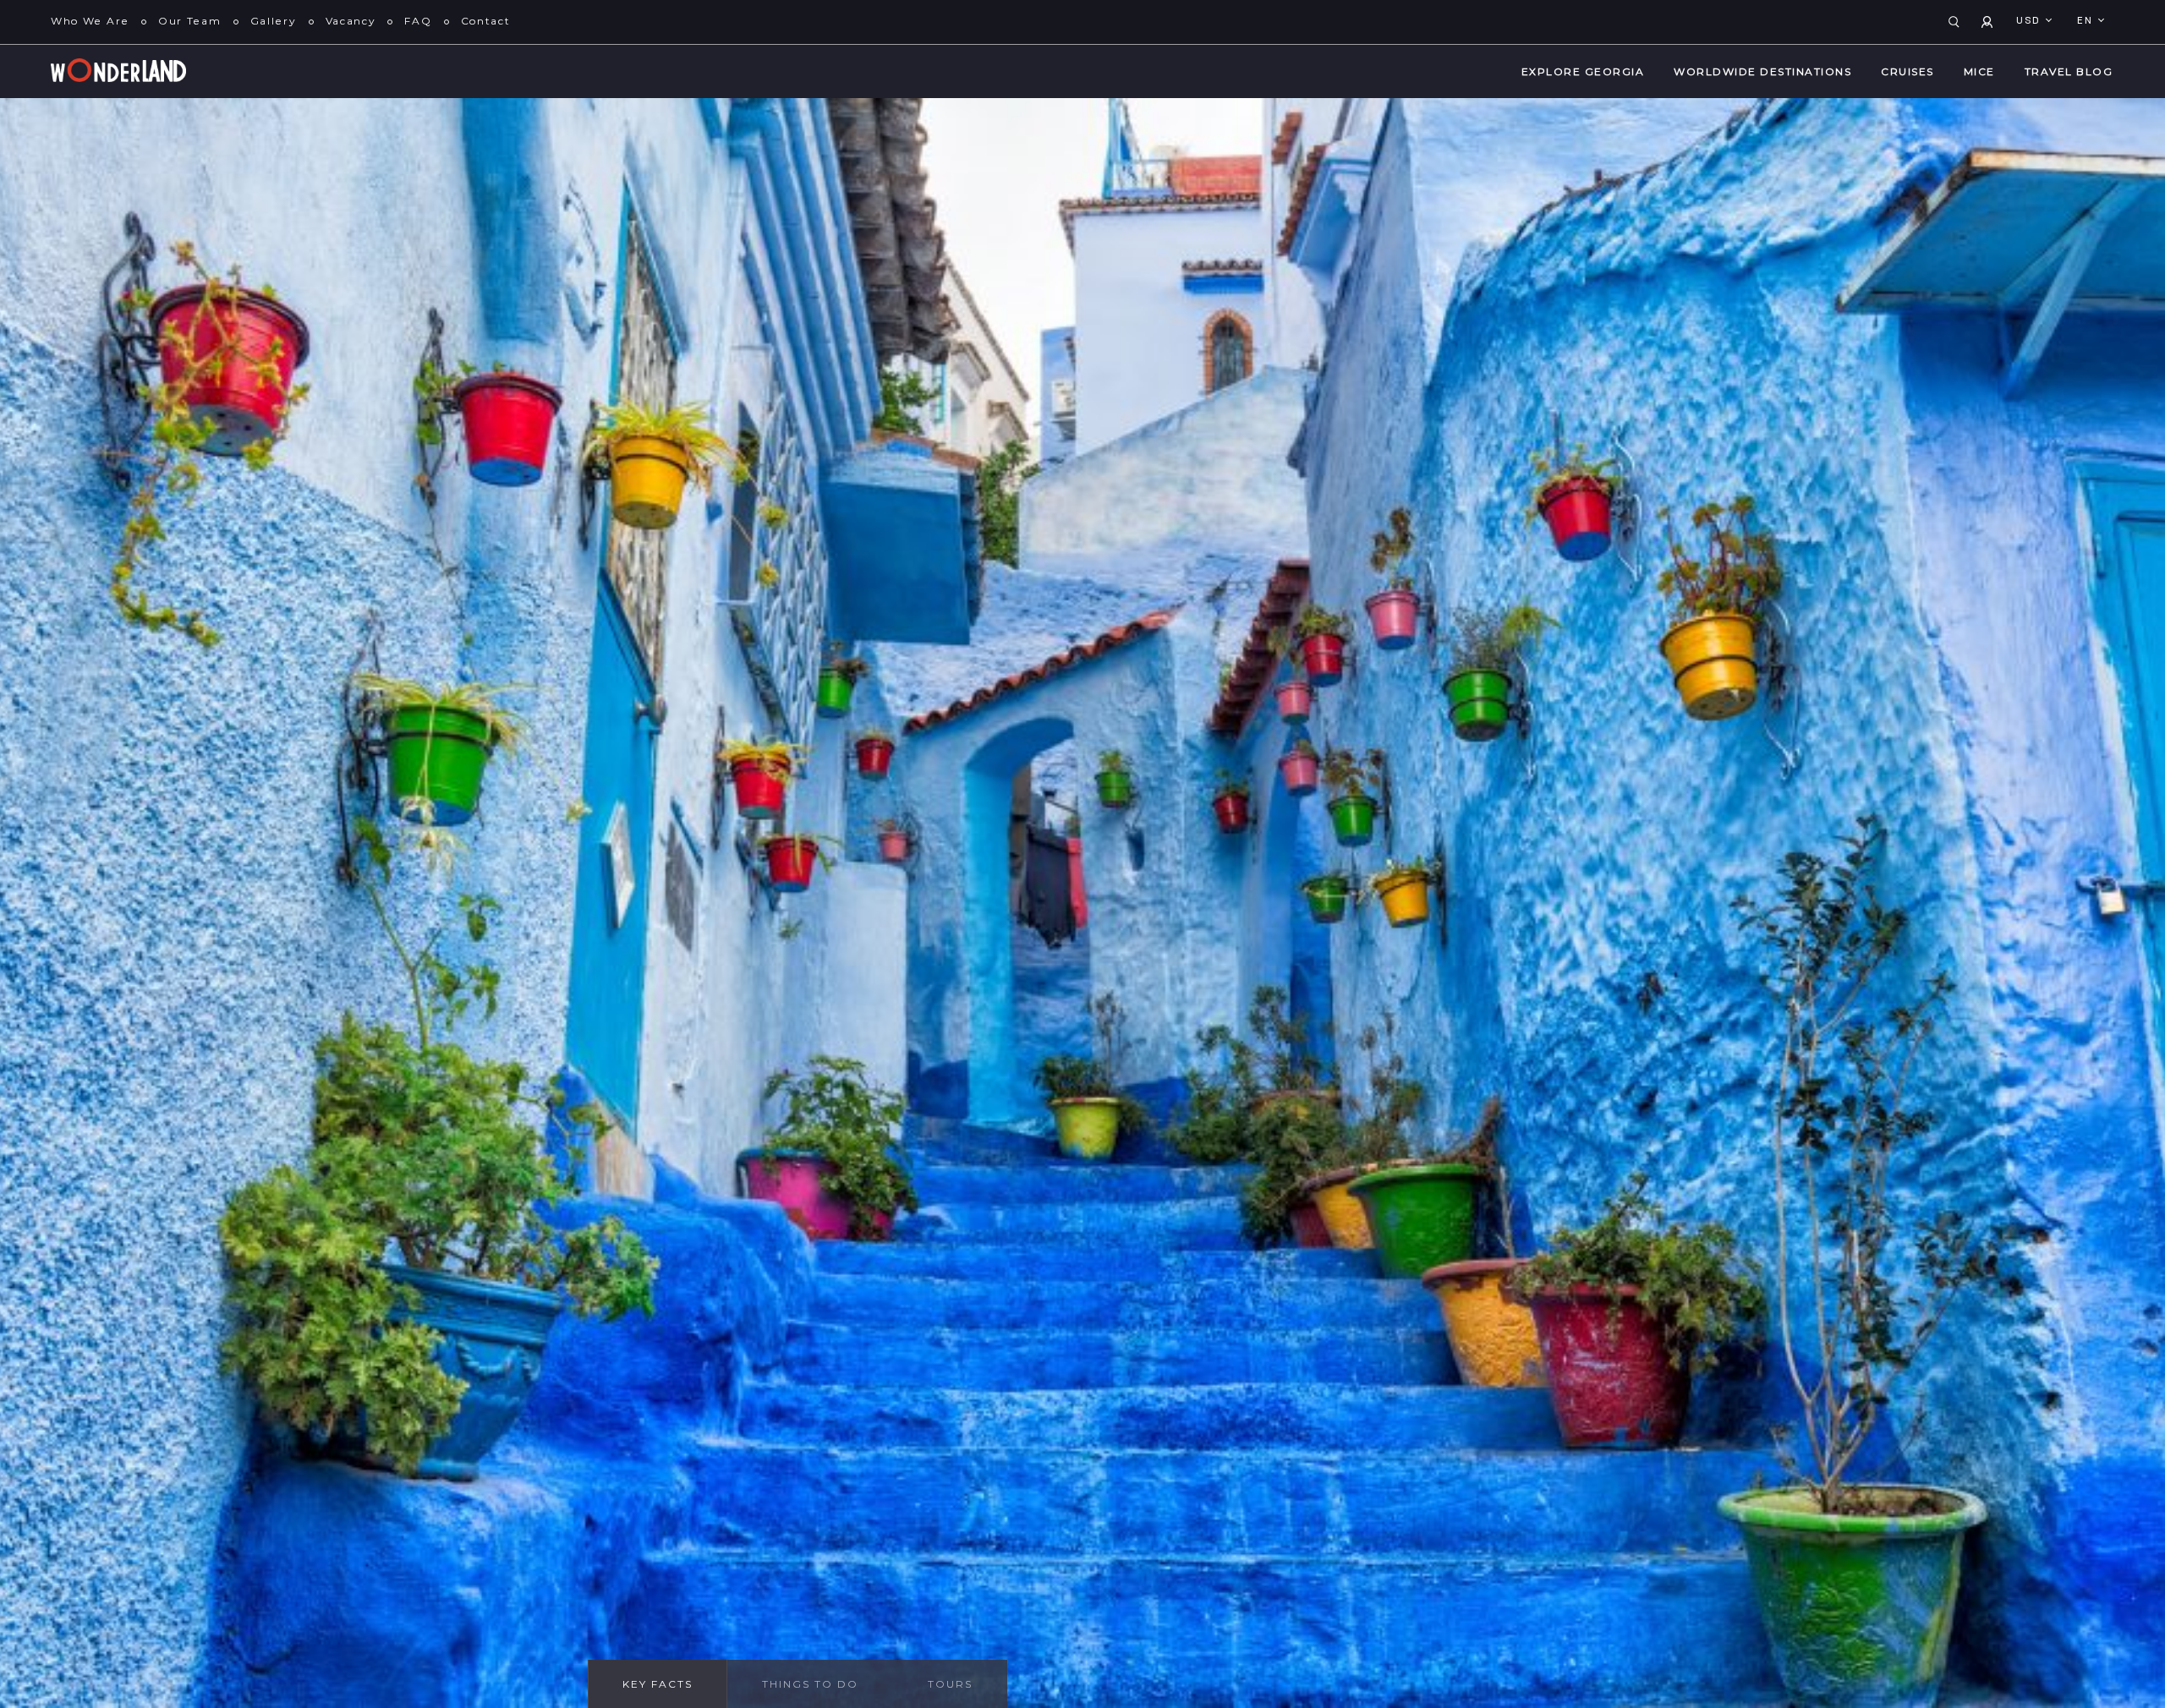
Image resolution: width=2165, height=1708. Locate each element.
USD (2030, 21)
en (2087, 21)
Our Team (190, 21)
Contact (486, 21)
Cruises (1907, 71)
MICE (1979, 71)
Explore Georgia (1583, 71)
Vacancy (351, 21)
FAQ (418, 21)
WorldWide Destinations (1762, 71)
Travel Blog (2069, 71)
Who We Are (90, 21)
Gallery (274, 21)
